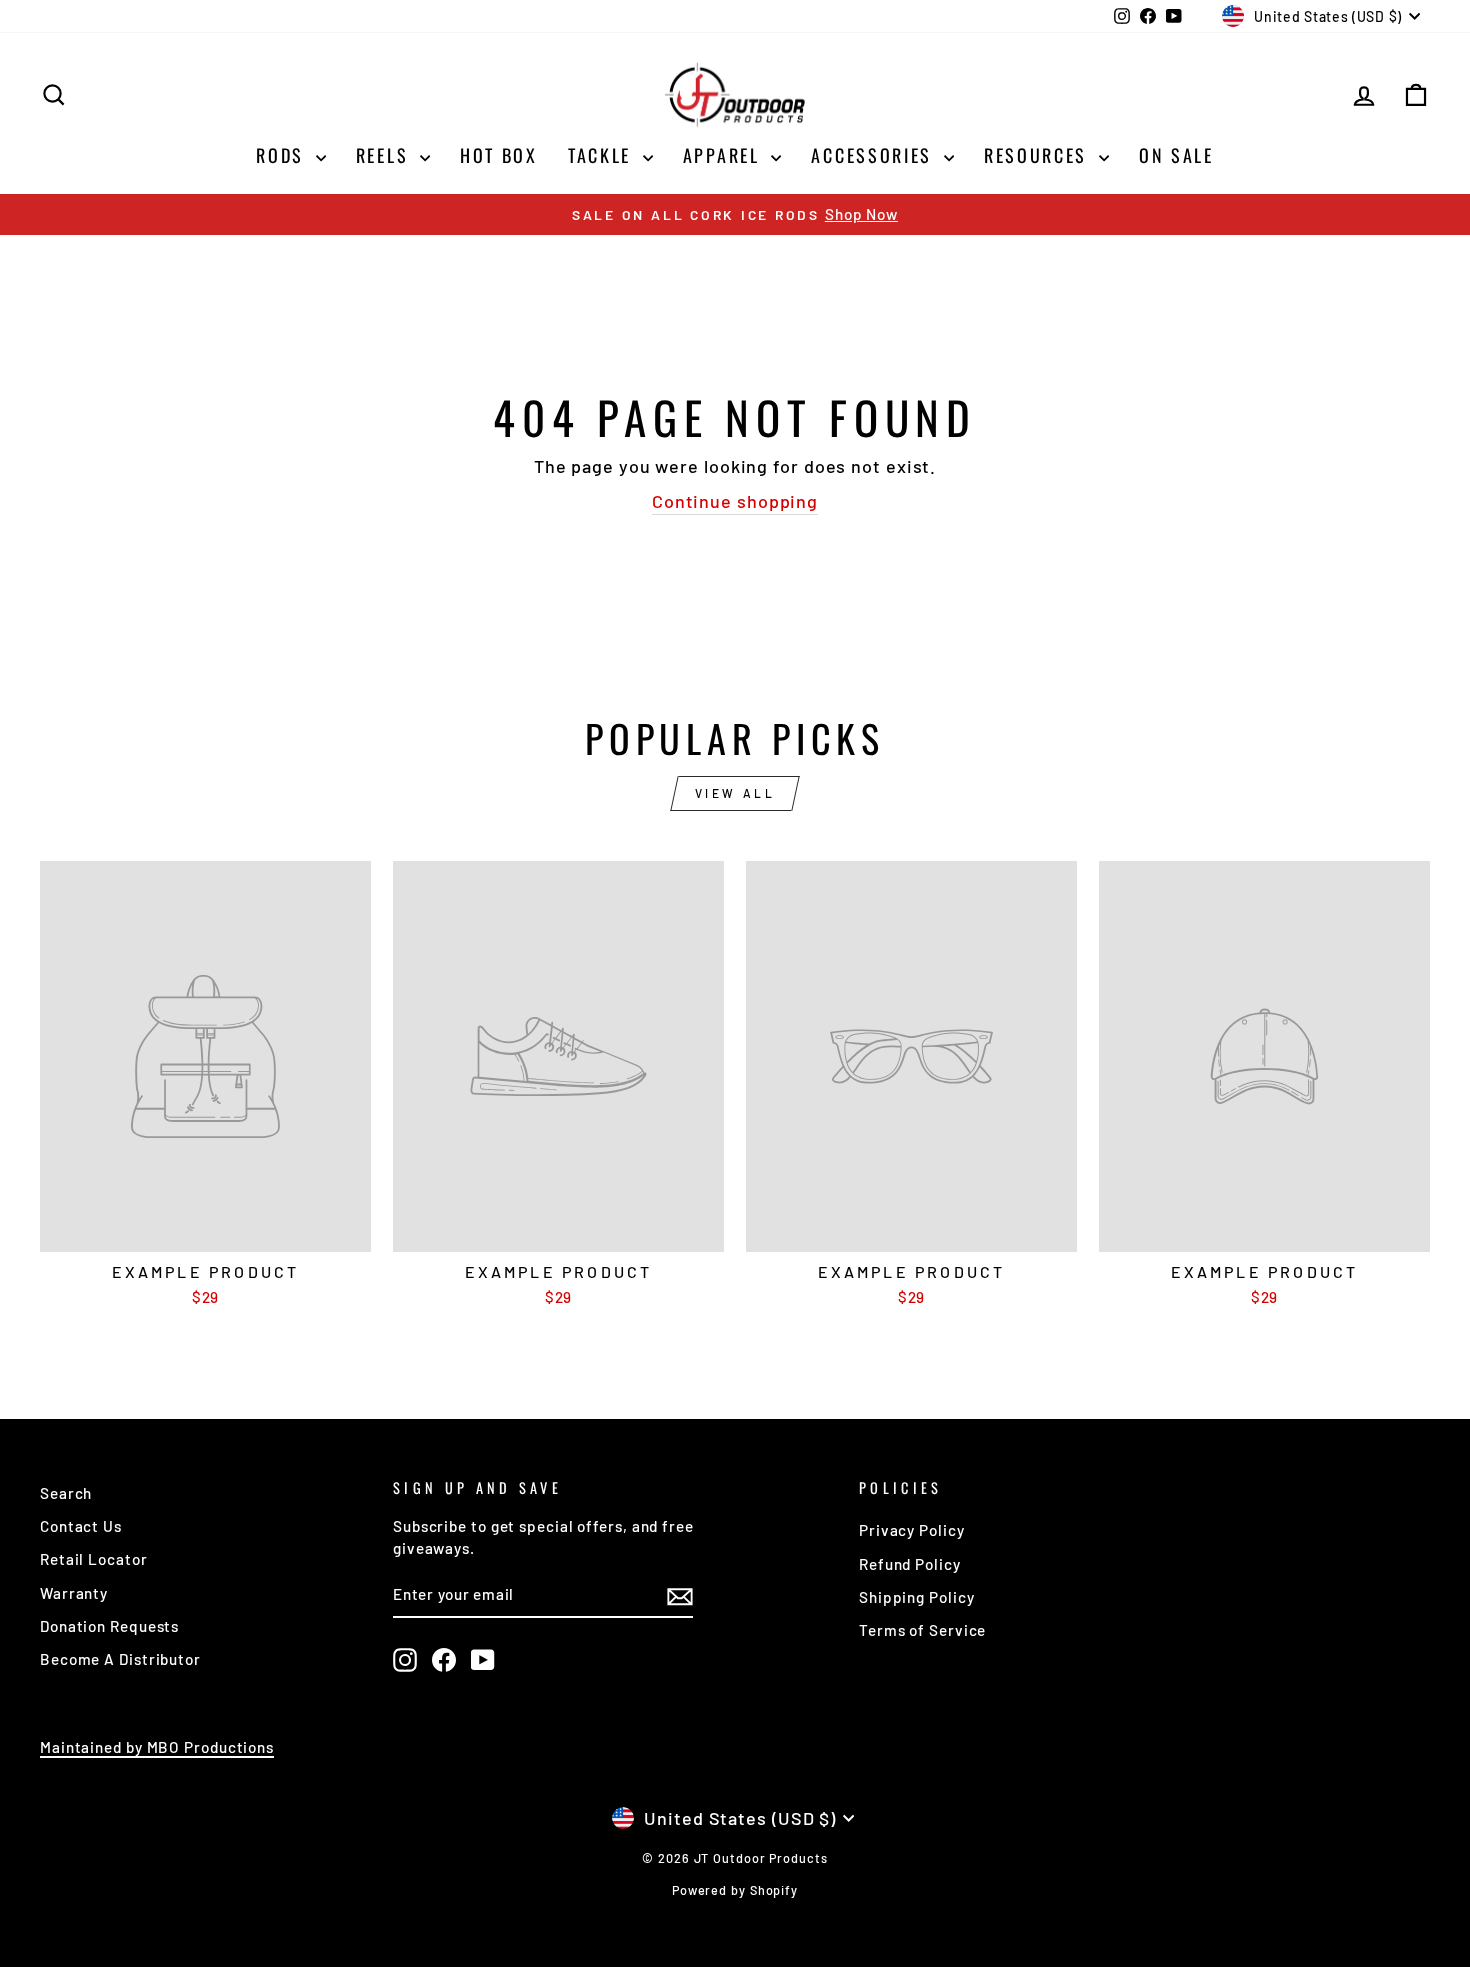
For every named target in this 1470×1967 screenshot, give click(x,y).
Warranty (74, 1593)
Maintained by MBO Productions (157, 1747)
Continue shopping (735, 501)
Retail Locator (94, 1559)
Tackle (603, 155)
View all (735, 793)
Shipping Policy (917, 1597)
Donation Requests (109, 1626)
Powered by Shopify (735, 1890)
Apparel (725, 155)
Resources (1039, 155)
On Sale (1176, 155)
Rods (283, 155)
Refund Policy (910, 1564)
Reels (385, 155)
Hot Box (499, 155)
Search (66, 1493)
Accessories (874, 155)
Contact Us (81, 1526)
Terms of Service (922, 1630)
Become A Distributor (120, 1659)
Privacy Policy (912, 1530)
